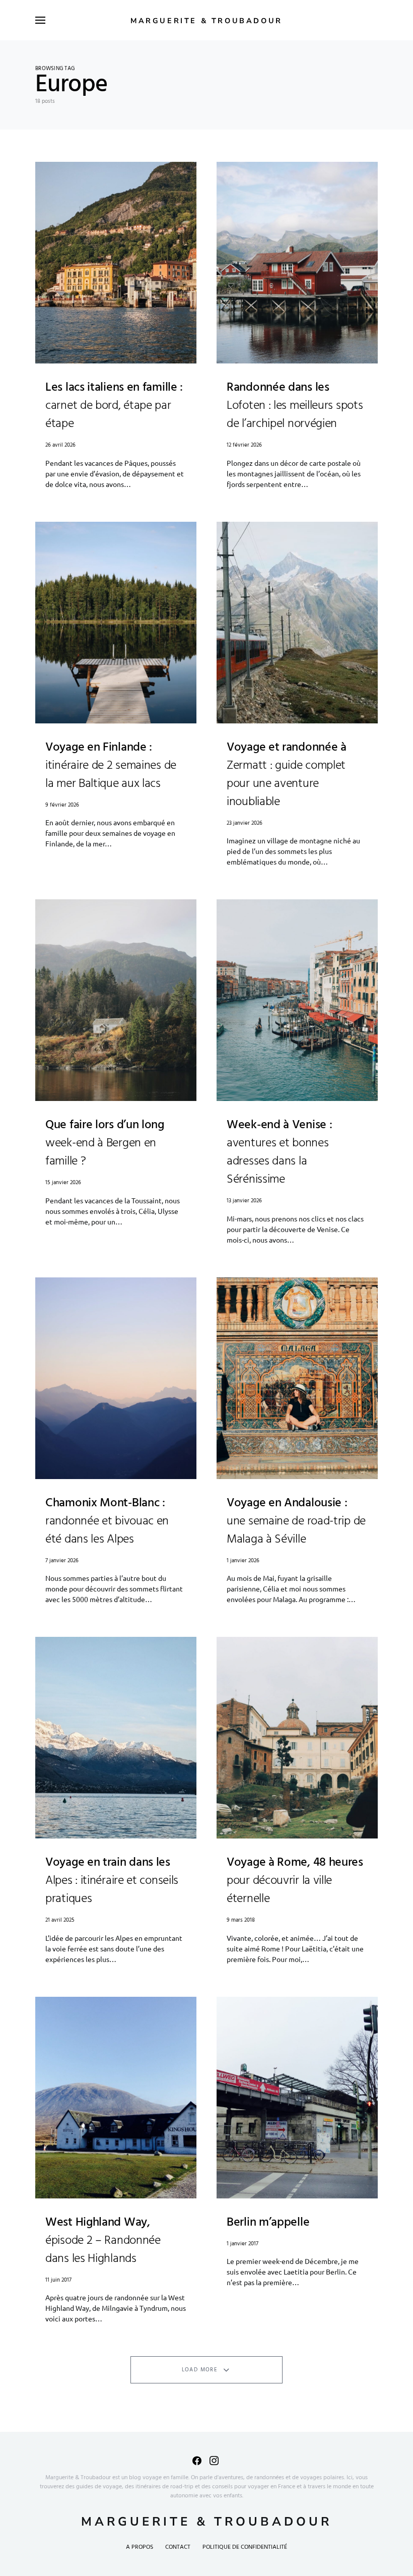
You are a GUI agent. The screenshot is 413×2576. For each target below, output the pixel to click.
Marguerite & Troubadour (206, 21)
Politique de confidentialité (245, 2547)
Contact (178, 2547)
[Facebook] (197, 2461)
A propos (140, 2547)
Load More (200, 2370)
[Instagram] (214, 2461)
